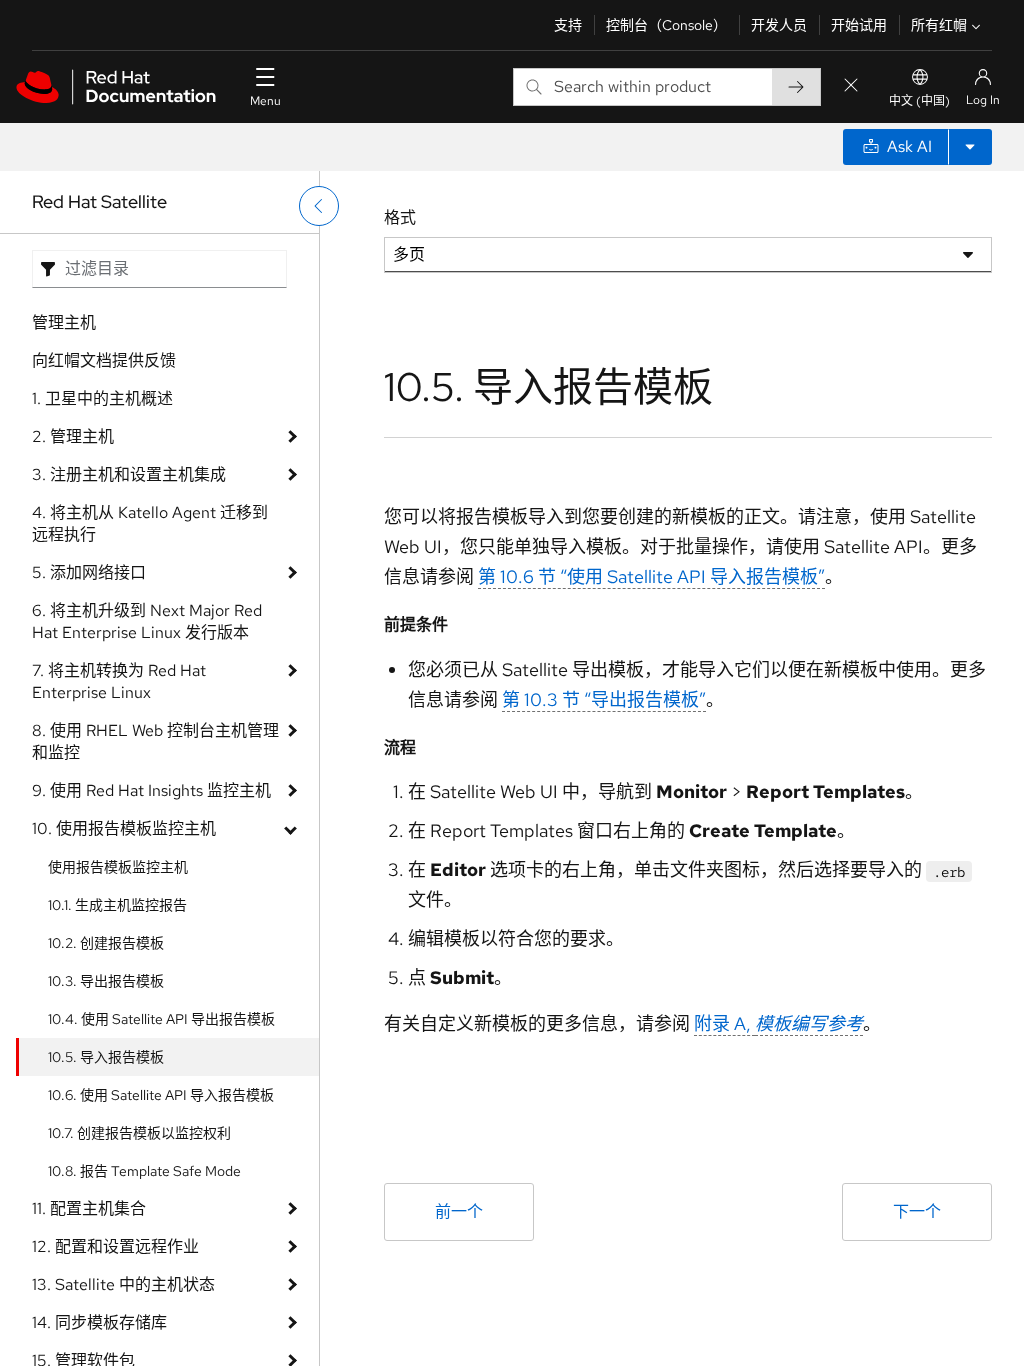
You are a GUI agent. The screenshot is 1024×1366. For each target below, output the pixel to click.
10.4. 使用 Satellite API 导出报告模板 (161, 1019)
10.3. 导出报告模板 (106, 981)
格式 (400, 217)
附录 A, (778, 1023)
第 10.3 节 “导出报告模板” (604, 699)
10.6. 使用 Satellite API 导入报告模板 (161, 1095)
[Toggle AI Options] (970, 147)
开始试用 (859, 25)
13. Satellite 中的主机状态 (123, 1284)
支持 (568, 25)
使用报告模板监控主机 (118, 867)
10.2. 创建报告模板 (106, 943)
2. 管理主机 (73, 436)
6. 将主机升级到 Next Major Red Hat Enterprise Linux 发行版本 (147, 621)
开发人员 (779, 25)
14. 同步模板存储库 (99, 1322)
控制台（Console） (666, 25)
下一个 (917, 1211)
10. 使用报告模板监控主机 (124, 828)
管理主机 (64, 322)
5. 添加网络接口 (89, 572)
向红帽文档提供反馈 (104, 360)
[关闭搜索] (851, 86)
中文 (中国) (919, 101)
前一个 (459, 1211)
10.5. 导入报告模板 (106, 1057)
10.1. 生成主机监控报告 (117, 905)
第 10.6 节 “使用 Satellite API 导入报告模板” (651, 576)
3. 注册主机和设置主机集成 (129, 474)
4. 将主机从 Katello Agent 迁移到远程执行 (150, 523)
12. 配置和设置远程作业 (115, 1246)
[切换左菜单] (319, 206)
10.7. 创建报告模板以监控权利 (139, 1133)
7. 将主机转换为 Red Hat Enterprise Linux (119, 681)
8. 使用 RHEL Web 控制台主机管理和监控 (155, 741)
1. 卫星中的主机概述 (102, 398)
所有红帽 (939, 25)
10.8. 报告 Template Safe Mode (144, 1171)
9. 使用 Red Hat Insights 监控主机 (151, 790)
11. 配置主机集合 (89, 1208)
